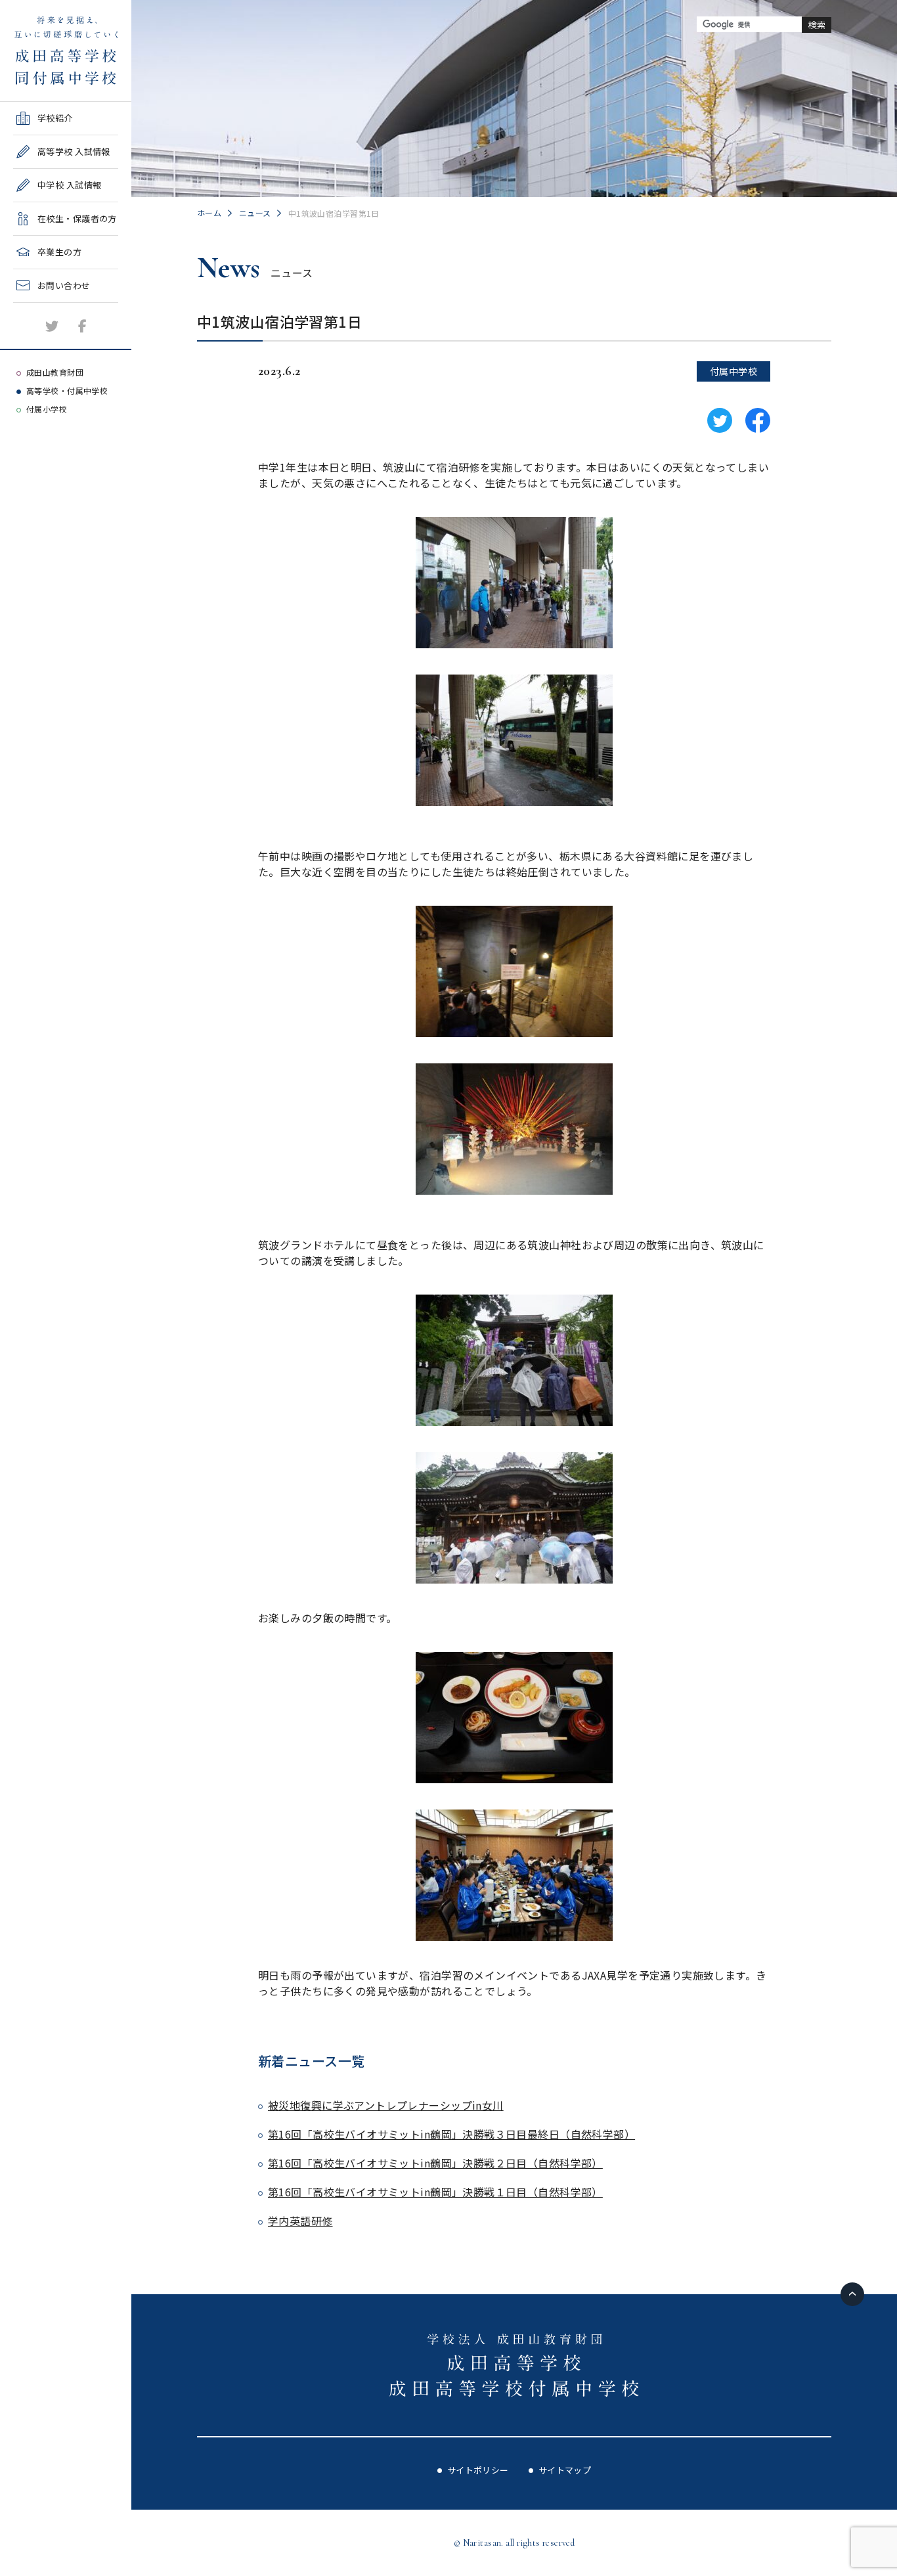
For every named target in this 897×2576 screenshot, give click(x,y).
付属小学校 (47, 409)
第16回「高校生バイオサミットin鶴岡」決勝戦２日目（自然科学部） (435, 2163)
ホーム (209, 212)
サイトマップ (565, 2470)
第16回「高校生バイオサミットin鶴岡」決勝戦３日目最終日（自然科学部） (451, 2134)
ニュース (255, 212)
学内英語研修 (300, 2221)
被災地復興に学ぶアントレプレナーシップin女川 (386, 2105)
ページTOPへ (852, 2294)
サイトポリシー (478, 2470)
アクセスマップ (44, 341)
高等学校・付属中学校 (67, 390)
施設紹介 (31, 307)
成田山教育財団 (55, 372)
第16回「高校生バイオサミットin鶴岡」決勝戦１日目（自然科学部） (435, 2192)
